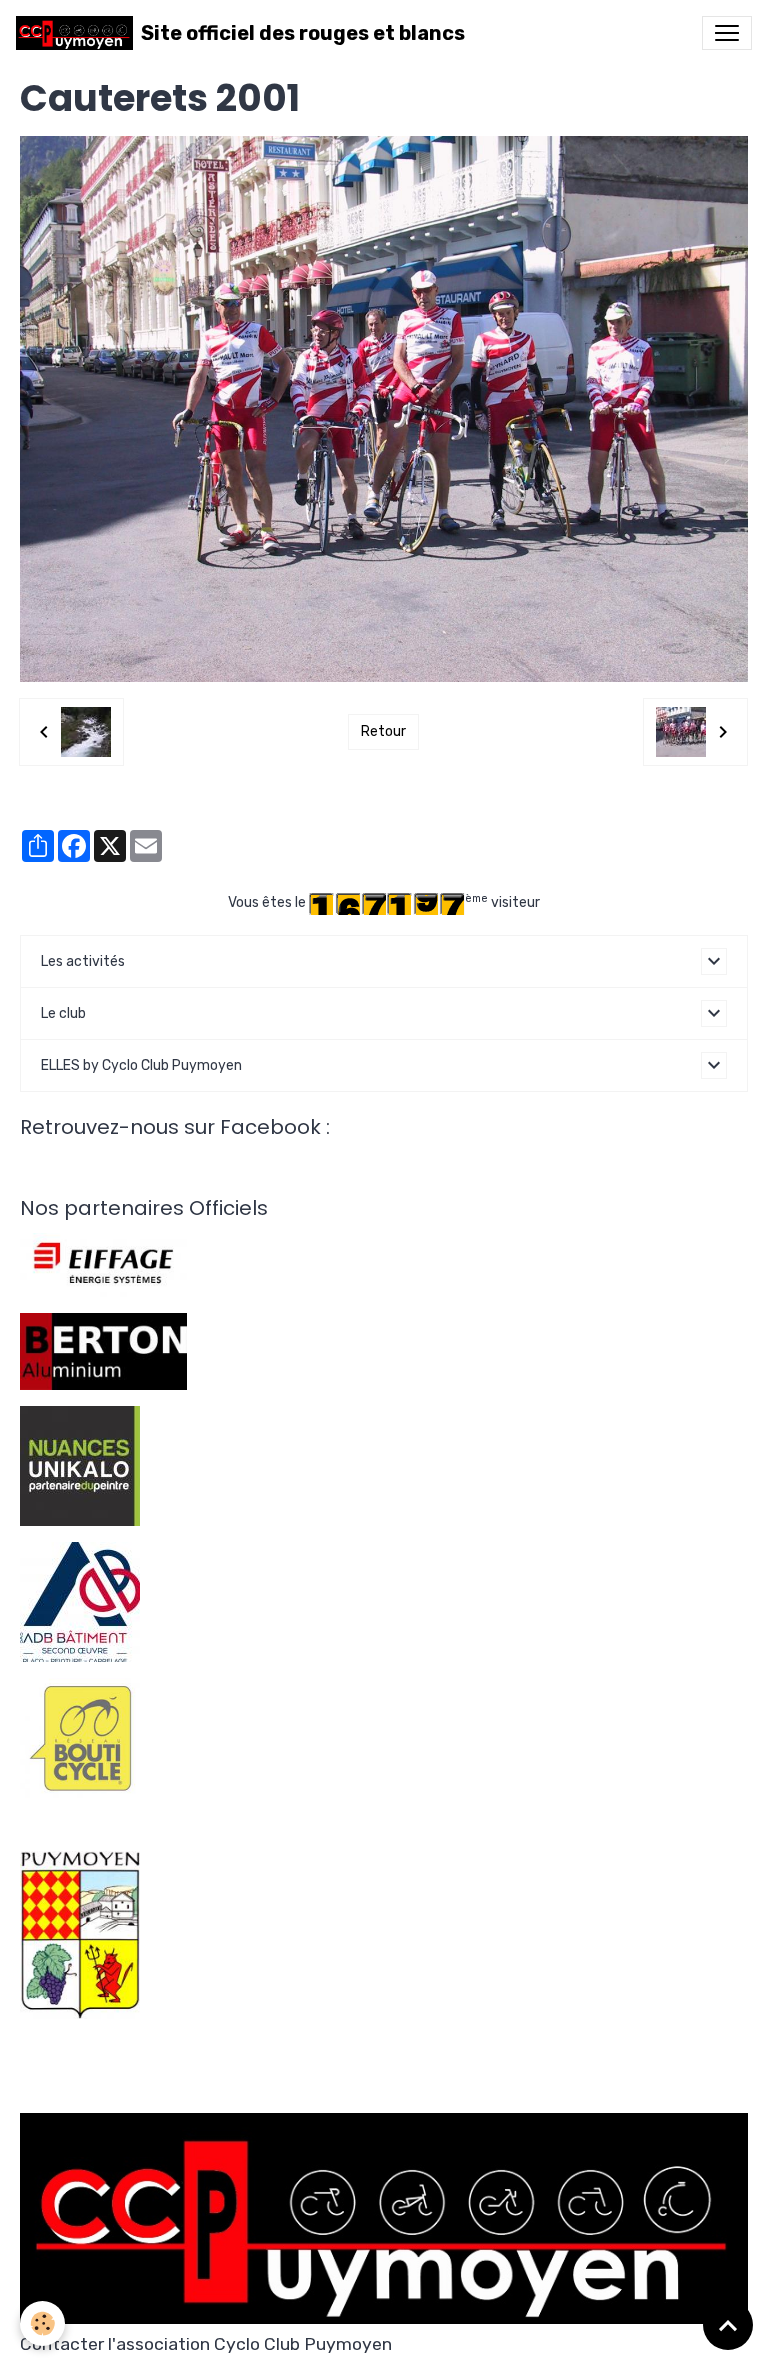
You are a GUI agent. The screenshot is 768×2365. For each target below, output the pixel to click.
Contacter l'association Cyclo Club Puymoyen (206, 2344)
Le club (63, 1013)
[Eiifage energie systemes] (103, 1263)
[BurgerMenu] (727, 33)
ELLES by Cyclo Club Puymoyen (141, 1065)
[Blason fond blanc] (80, 1933)
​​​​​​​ (80, 1736)
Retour (383, 731)
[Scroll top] (728, 2325)
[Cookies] (42, 2323)
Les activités (83, 961)
